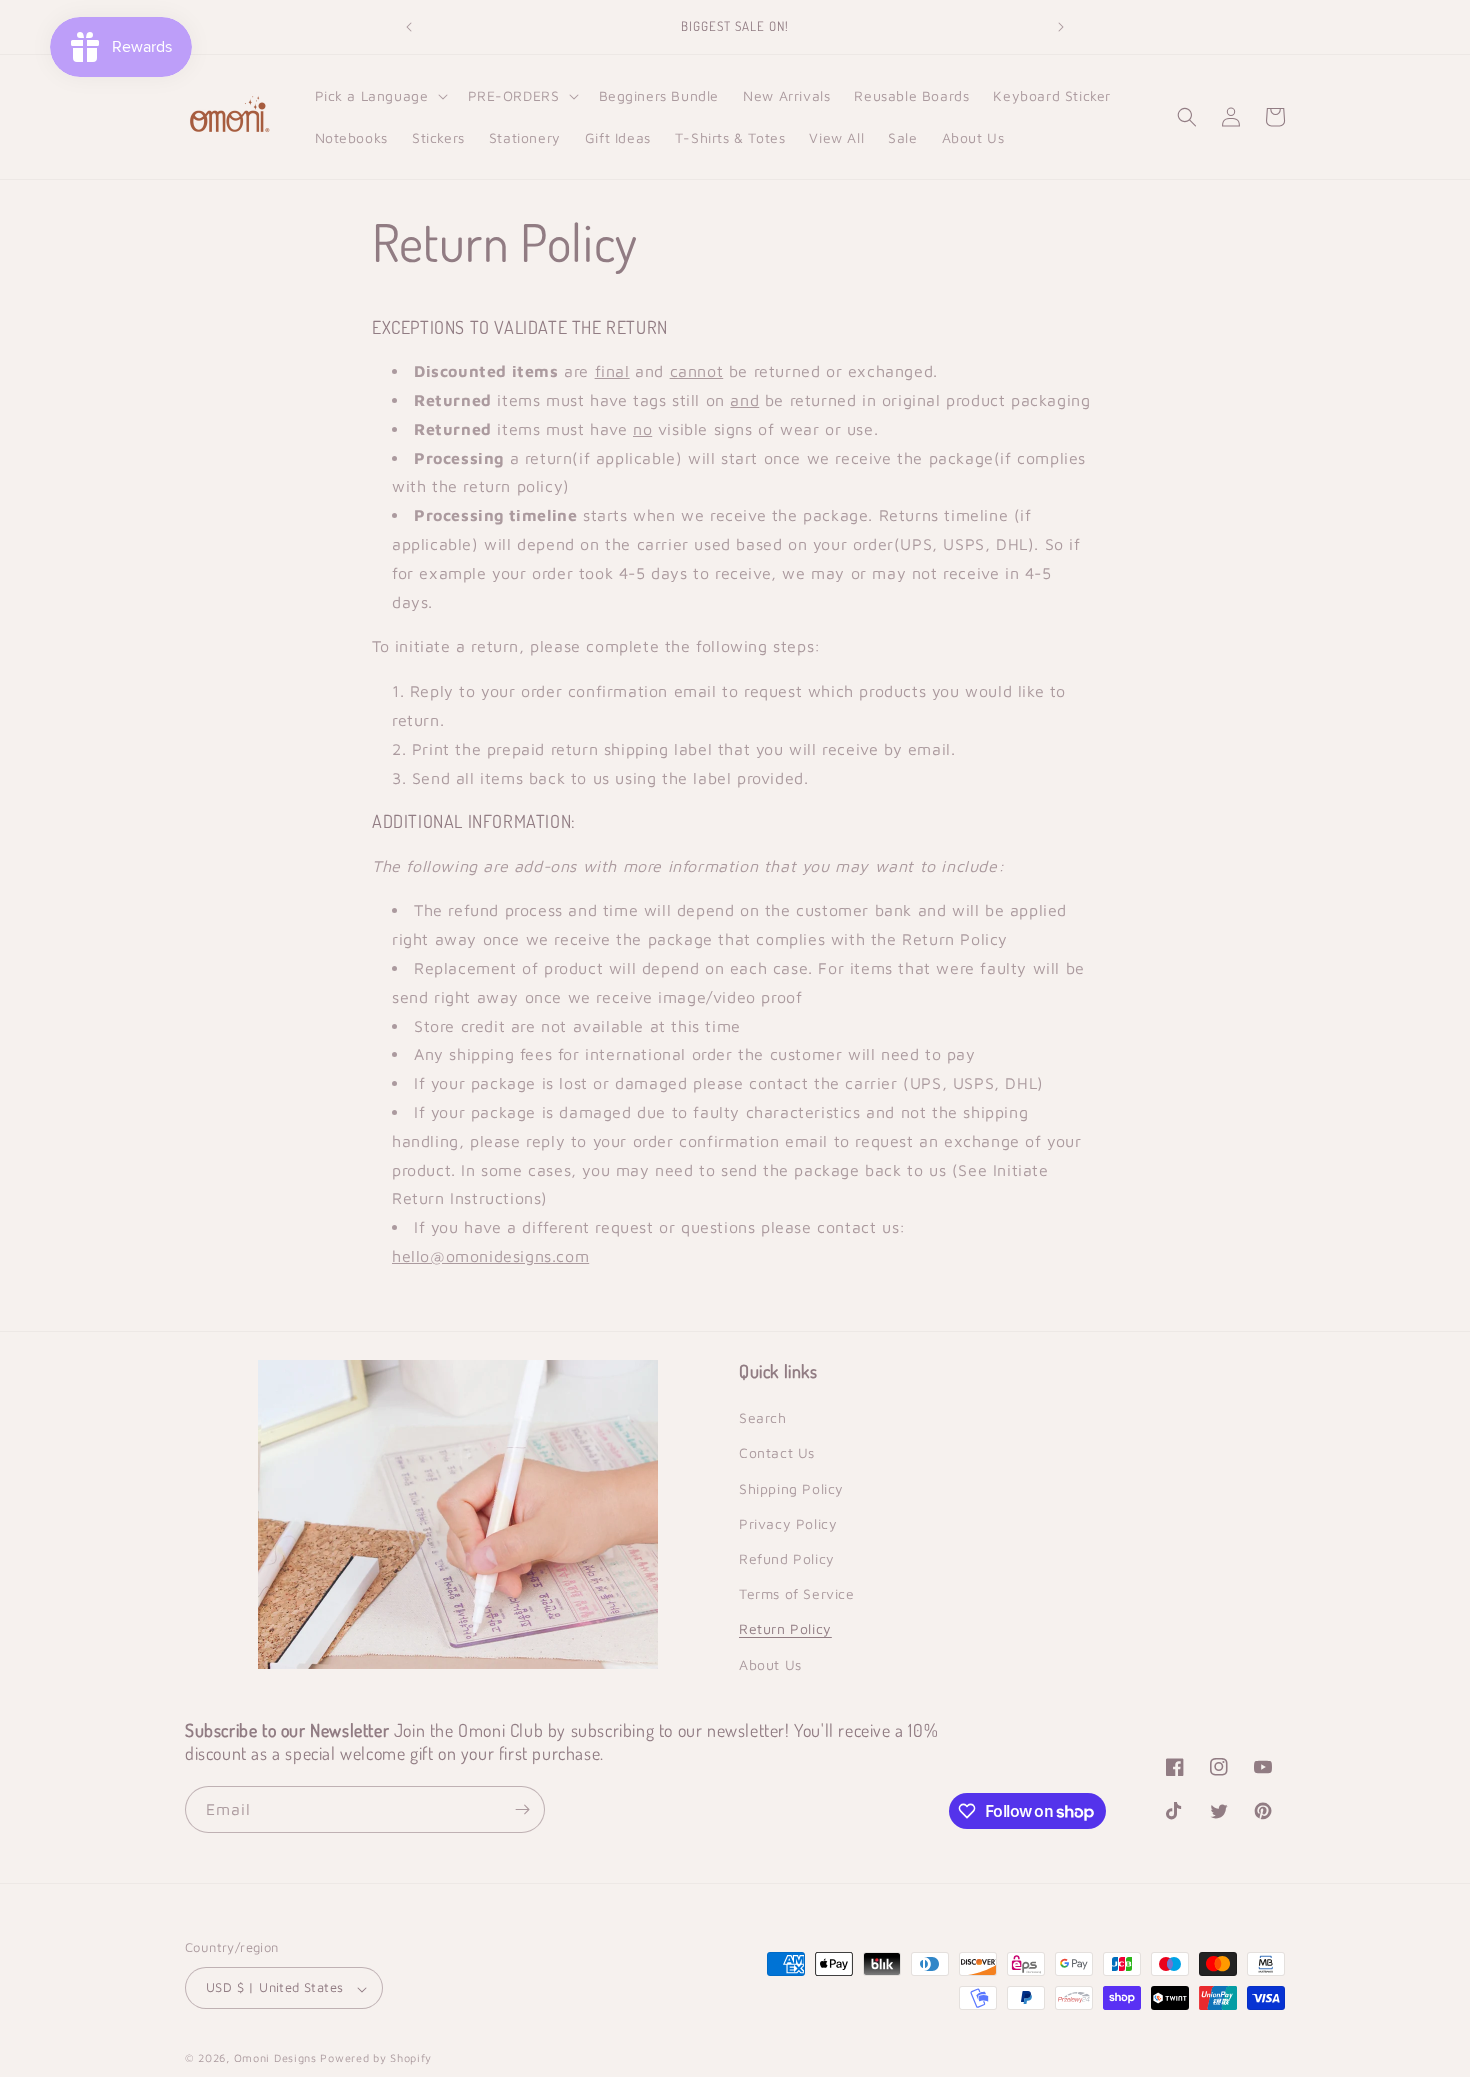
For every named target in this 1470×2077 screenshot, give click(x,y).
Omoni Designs (275, 2058)
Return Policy (785, 1629)
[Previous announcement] (409, 27)
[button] (379, 96)
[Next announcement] (1061, 27)
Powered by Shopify (376, 2058)
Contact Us (777, 1453)
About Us (770, 1664)
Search (763, 1418)
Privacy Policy (788, 1523)
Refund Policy (787, 1558)
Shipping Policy (791, 1488)
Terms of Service (797, 1594)
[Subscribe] (522, 1809)
